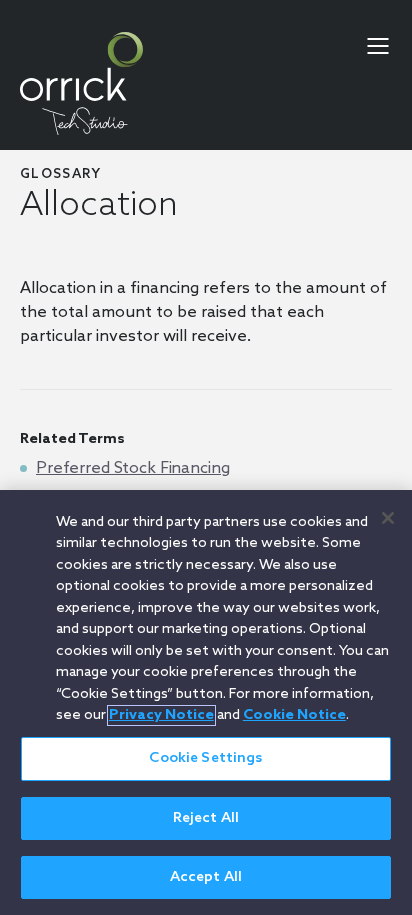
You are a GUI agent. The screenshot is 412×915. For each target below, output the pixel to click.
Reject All (206, 818)
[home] (81, 83)
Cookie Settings (205, 758)
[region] (206, 702)
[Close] (388, 518)
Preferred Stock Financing (132, 468)
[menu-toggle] (378, 46)
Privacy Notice (161, 715)
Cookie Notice (294, 715)
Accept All (206, 877)
